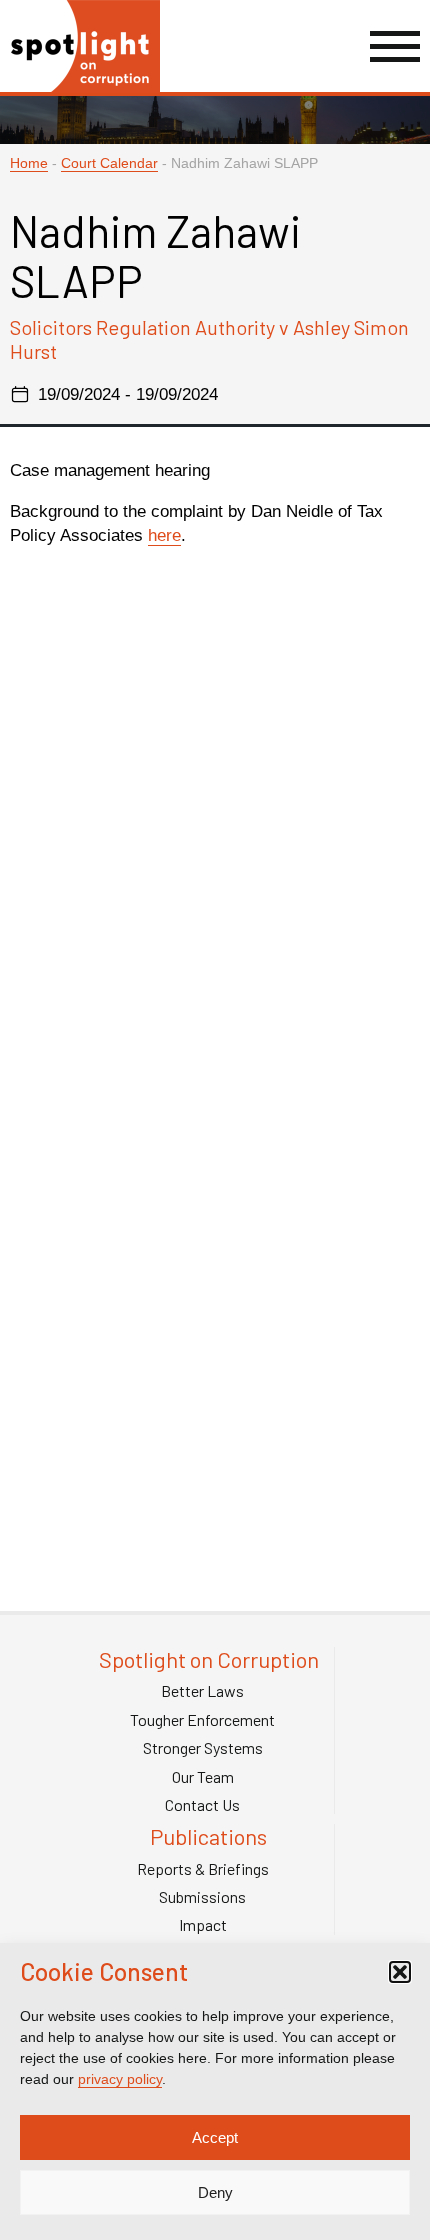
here (164, 535)
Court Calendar (109, 163)
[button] (400, 1972)
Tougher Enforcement (202, 1720)
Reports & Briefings (203, 1869)
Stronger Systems (203, 1748)
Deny (215, 2192)
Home (29, 163)
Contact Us (202, 1805)
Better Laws (202, 1691)
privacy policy (120, 2079)
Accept (215, 2137)
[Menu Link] (395, 46)
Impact (203, 1925)
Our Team (203, 1777)
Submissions (202, 1897)
